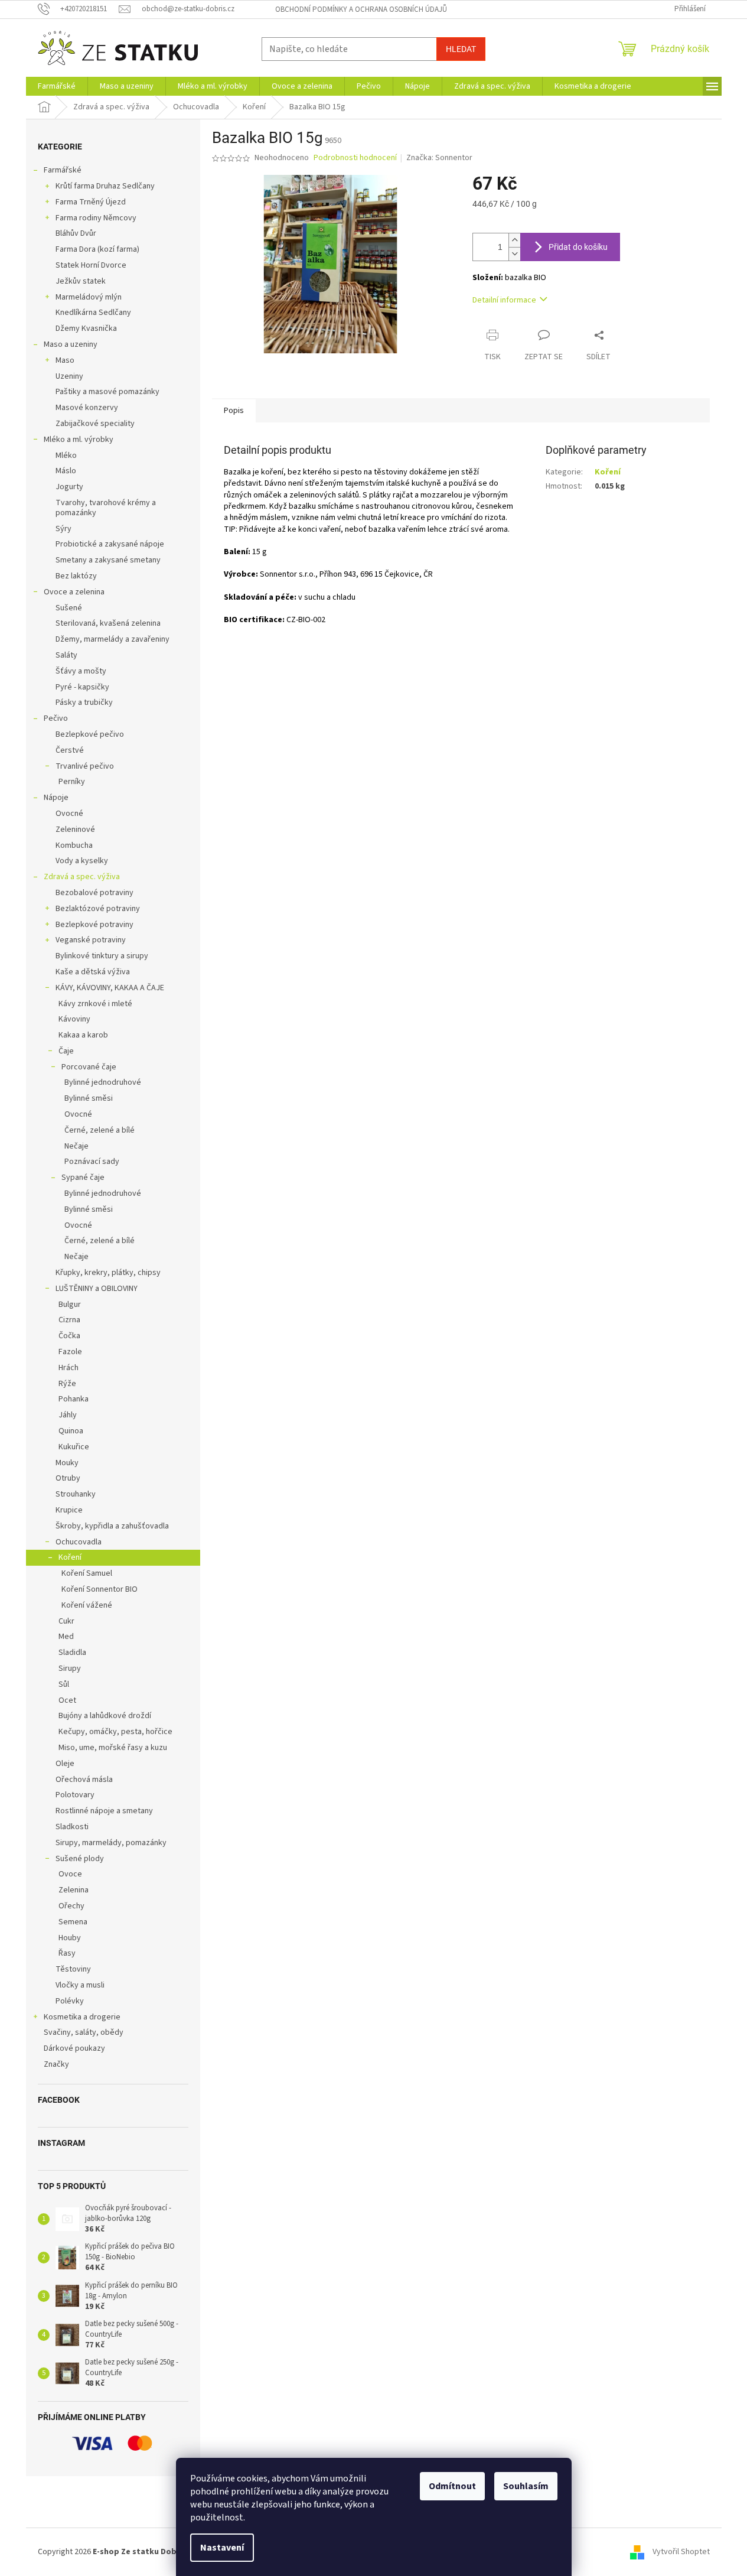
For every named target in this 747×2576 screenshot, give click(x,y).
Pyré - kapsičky (82, 687)
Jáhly (68, 1415)
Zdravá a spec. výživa (82, 877)
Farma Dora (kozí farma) (97, 249)
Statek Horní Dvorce (91, 265)
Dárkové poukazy (74, 2048)
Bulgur (70, 1305)
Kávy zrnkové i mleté (95, 1004)
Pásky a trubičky (84, 702)
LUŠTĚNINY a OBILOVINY (97, 1289)
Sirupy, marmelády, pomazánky (111, 1843)
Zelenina (74, 1890)
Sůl (64, 1684)
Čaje (66, 1051)
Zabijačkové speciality (95, 424)
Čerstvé (70, 750)
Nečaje (76, 1146)
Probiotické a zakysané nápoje (110, 544)
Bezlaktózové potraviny (98, 909)
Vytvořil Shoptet (681, 2552)
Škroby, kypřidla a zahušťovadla (112, 1526)
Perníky (72, 782)
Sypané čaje (83, 1178)
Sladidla (72, 1653)
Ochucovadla (79, 1542)
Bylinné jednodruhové (103, 1082)
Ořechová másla (84, 1780)
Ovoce (70, 1874)
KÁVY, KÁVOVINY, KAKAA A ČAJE (110, 988)
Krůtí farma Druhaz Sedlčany (105, 186)
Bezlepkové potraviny (94, 925)
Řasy (67, 1953)
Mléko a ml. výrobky (79, 440)
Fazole (70, 1352)
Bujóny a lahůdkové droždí (105, 1716)
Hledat (461, 49)
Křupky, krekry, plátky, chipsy (108, 1273)
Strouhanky (76, 1494)
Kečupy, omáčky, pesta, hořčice (115, 1732)
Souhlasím (526, 2486)
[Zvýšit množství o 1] (514, 240)
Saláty (66, 655)
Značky (56, 2064)
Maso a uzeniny (71, 344)
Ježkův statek (81, 281)
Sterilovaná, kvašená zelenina (108, 623)
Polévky (70, 2001)
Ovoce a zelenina (74, 592)
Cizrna (69, 1320)
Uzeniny (69, 376)
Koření (70, 1557)
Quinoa (71, 1431)
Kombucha (74, 845)
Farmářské (63, 170)
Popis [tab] (234, 411)
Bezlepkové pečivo (90, 734)
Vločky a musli (80, 1985)
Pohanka (74, 1399)
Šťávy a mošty (81, 671)
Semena (73, 1922)
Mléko (66, 456)
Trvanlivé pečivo (85, 766)
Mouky (67, 1463)
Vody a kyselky (82, 861)
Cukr (66, 1621)
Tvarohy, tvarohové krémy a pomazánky (106, 508)
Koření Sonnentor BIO (100, 1589)
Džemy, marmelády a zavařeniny (112, 639)
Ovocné (69, 814)
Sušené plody (80, 1859)
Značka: (439, 158)
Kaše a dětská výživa (93, 972)
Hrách (68, 1368)
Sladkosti (72, 1827)
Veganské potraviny (91, 940)
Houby (70, 1938)
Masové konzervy (87, 408)
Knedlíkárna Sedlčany (93, 313)
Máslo (66, 471)
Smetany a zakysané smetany (108, 560)
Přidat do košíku (578, 247)
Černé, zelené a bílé (100, 1130)
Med (66, 1637)
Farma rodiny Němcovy (96, 218)
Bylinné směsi (89, 1098)
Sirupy (70, 1668)
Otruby (68, 1478)
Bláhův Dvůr (76, 233)
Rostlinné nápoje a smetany (104, 1811)
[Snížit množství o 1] (514, 254)
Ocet (67, 1700)
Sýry (63, 529)
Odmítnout (452, 2486)
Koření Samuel (87, 1573)
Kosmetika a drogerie (82, 2017)
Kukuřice (74, 1447)
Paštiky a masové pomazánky (107, 392)
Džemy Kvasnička (86, 328)
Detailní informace (504, 300)
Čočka (69, 1336)
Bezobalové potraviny (94, 893)
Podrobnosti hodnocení (355, 158)
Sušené (69, 608)
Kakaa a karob (83, 1035)
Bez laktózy (76, 576)
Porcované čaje (89, 1067)
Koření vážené (87, 1605)
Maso (65, 360)
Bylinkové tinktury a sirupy (102, 956)
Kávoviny (74, 1019)
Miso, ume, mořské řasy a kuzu (113, 1748)
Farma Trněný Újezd (91, 202)
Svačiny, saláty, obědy (84, 2032)
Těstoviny (73, 1969)
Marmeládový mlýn (89, 297)
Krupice (69, 1510)
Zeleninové (75, 830)
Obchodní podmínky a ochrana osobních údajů (361, 9)
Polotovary (75, 1795)
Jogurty (69, 487)
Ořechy (71, 1906)
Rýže (67, 1384)
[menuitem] (57, 86)
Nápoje (56, 798)
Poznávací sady (92, 1162)
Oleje (65, 1764)
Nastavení (222, 2548)
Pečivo (56, 718)
